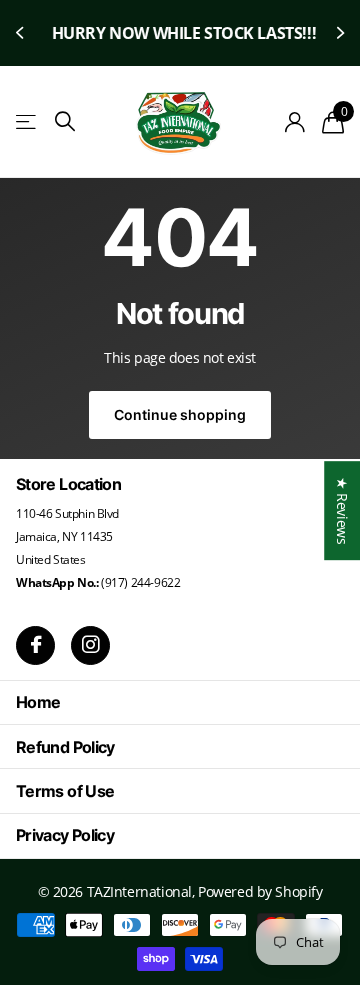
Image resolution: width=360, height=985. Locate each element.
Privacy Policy (65, 835)
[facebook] (35, 645)
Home (38, 702)
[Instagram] (90, 645)
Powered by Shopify (260, 891)
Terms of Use (65, 791)
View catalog (27, 122)
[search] (65, 121)
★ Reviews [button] (342, 510)
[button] (22, 33)
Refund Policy (65, 747)
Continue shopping (180, 414)
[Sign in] (295, 122)
